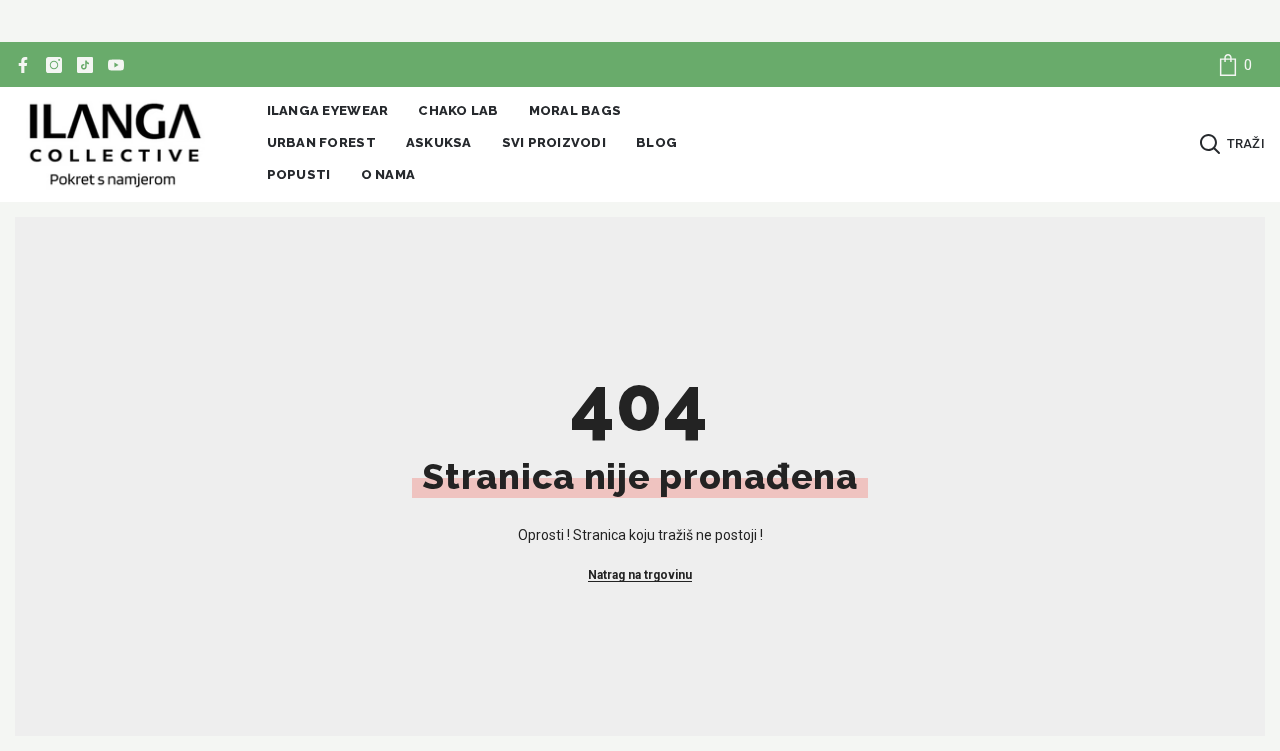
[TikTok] (85, 65)
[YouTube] (116, 65)
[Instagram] (54, 65)
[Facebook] (23, 65)
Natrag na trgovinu (640, 575)
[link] (1235, 64)
